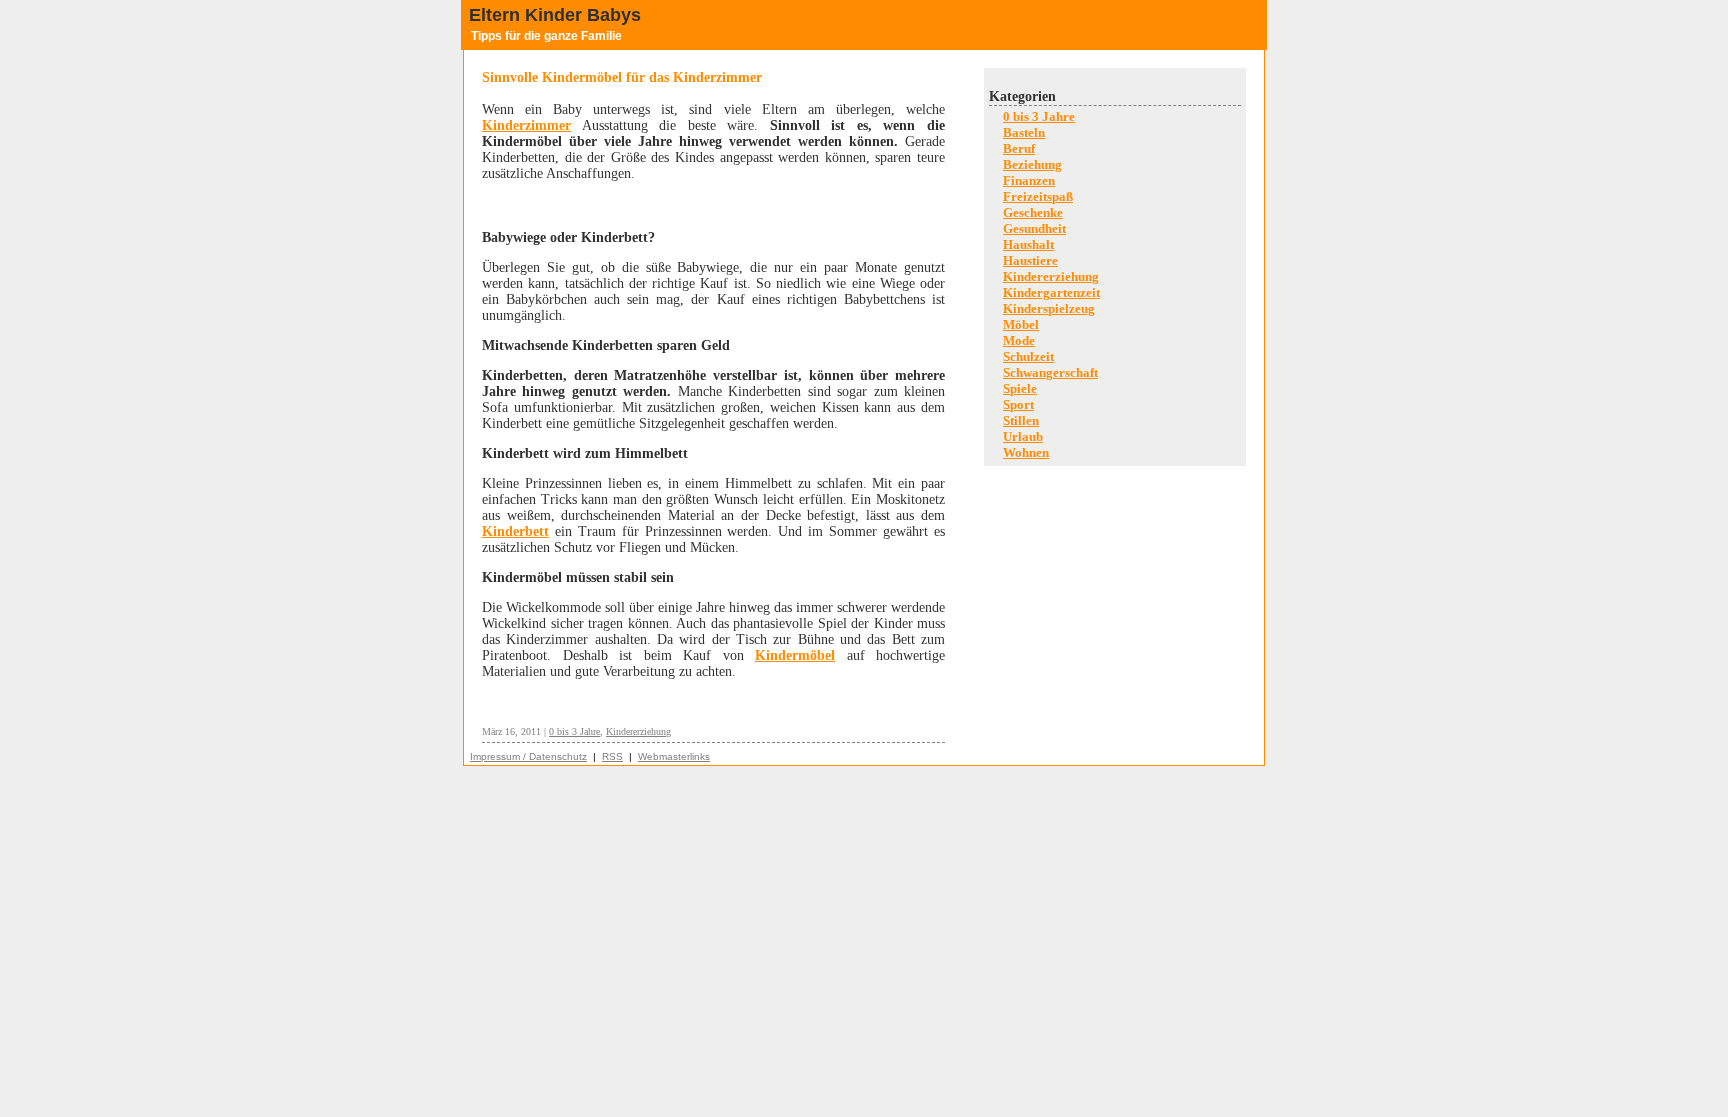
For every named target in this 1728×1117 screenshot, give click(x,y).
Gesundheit (1034, 228)
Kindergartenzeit (1051, 292)
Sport (1018, 404)
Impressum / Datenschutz (528, 756)
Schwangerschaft (1050, 372)
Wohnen (1026, 452)
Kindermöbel (795, 655)
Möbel (1021, 324)
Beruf (1019, 148)
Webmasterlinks (674, 756)
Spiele (1020, 388)
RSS (612, 756)
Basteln (1024, 132)
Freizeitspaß (1038, 196)
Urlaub (1023, 436)
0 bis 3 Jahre (574, 731)
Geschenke (1033, 212)
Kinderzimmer (526, 125)
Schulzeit (1028, 356)
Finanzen (1029, 180)
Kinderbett (515, 531)
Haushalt (1028, 244)
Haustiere (1030, 260)
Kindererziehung (638, 731)
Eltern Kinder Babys (555, 15)
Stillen (1021, 420)
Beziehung (1032, 164)
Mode (1019, 340)
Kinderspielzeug (1049, 308)
